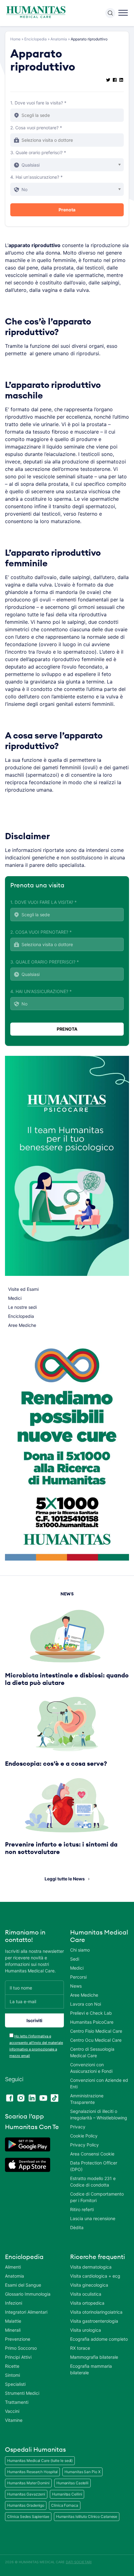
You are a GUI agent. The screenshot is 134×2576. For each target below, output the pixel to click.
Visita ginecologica (89, 2285)
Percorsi (78, 1977)
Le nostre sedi (22, 1307)
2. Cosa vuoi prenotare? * (36, 128)
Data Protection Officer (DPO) (94, 2166)
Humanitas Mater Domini (28, 2483)
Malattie (13, 2321)
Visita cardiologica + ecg (95, 2276)
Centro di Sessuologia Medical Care (92, 2052)
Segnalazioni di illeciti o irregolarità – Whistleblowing (99, 2114)
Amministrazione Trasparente (87, 2099)
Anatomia (59, 39)
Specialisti (15, 2384)
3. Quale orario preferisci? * (38, 152)
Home (15, 39)
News (76, 1986)
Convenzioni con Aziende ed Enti (99, 2083)
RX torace (80, 2348)
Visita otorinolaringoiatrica (96, 2312)
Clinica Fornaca (65, 2505)
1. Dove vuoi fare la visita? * (38, 103)
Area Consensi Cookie (92, 2154)
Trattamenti (17, 2402)
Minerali (13, 2330)
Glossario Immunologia (28, 2294)
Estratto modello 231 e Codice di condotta (93, 2182)
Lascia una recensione (93, 2218)
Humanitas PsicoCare (92, 2022)
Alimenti (13, 2267)
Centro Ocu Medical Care (96, 2040)
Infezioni (14, 2303)
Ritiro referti (82, 2209)
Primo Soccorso (21, 2348)
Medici (15, 1298)
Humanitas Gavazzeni (26, 2494)
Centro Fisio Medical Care (96, 2031)
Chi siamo (80, 1950)
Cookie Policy (84, 2136)
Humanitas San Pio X (82, 2472)
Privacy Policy (84, 2145)
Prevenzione (18, 2339)
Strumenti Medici (22, 2393)
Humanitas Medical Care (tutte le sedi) (40, 2461)
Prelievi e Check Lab (91, 2013)
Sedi (75, 1959)
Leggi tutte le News (65, 1879)
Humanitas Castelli (72, 2483)
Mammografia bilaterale (94, 2357)
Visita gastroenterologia (94, 2321)
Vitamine (14, 2420)
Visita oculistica (86, 2294)
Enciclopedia (36, 39)
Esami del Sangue (23, 2285)
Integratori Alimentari (26, 2312)
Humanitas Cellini (67, 2494)
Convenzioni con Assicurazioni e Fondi (91, 2068)
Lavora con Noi (86, 2004)
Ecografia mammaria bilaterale (91, 2369)
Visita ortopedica (87, 2303)
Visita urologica (86, 2330)
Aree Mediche (22, 1325)
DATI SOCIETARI (79, 2562)
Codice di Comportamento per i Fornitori (97, 2197)
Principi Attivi (18, 2357)
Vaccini (12, 2411)
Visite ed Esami (23, 1289)
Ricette (12, 2366)
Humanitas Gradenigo (26, 2505)
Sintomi (12, 2375)
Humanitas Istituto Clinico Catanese (87, 2516)
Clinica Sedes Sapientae (28, 2516)
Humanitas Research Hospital (32, 2472)
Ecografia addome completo (99, 2339)
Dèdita (77, 2227)
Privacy (78, 2127)
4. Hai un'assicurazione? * (36, 177)
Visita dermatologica (91, 2267)
